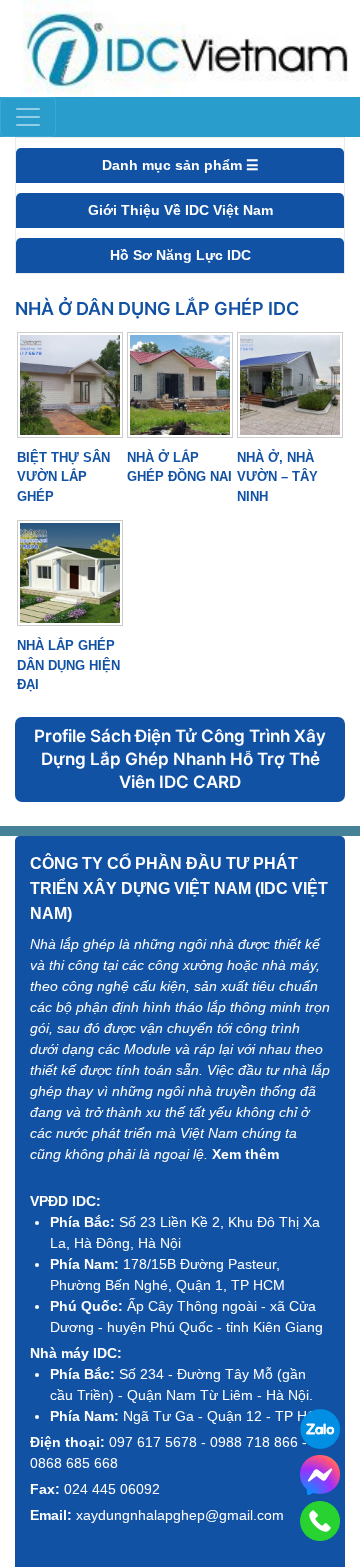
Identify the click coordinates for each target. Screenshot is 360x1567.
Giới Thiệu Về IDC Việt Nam (180, 210)
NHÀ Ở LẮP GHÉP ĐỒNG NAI (179, 467)
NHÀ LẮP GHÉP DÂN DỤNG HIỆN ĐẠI (68, 665)
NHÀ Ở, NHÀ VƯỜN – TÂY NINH (277, 477)
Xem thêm (245, 1154)
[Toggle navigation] (28, 117)
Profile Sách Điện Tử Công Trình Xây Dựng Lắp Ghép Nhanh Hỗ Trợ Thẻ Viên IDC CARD (180, 759)
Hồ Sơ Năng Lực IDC (180, 255)
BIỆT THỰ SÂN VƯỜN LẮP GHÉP (63, 477)
